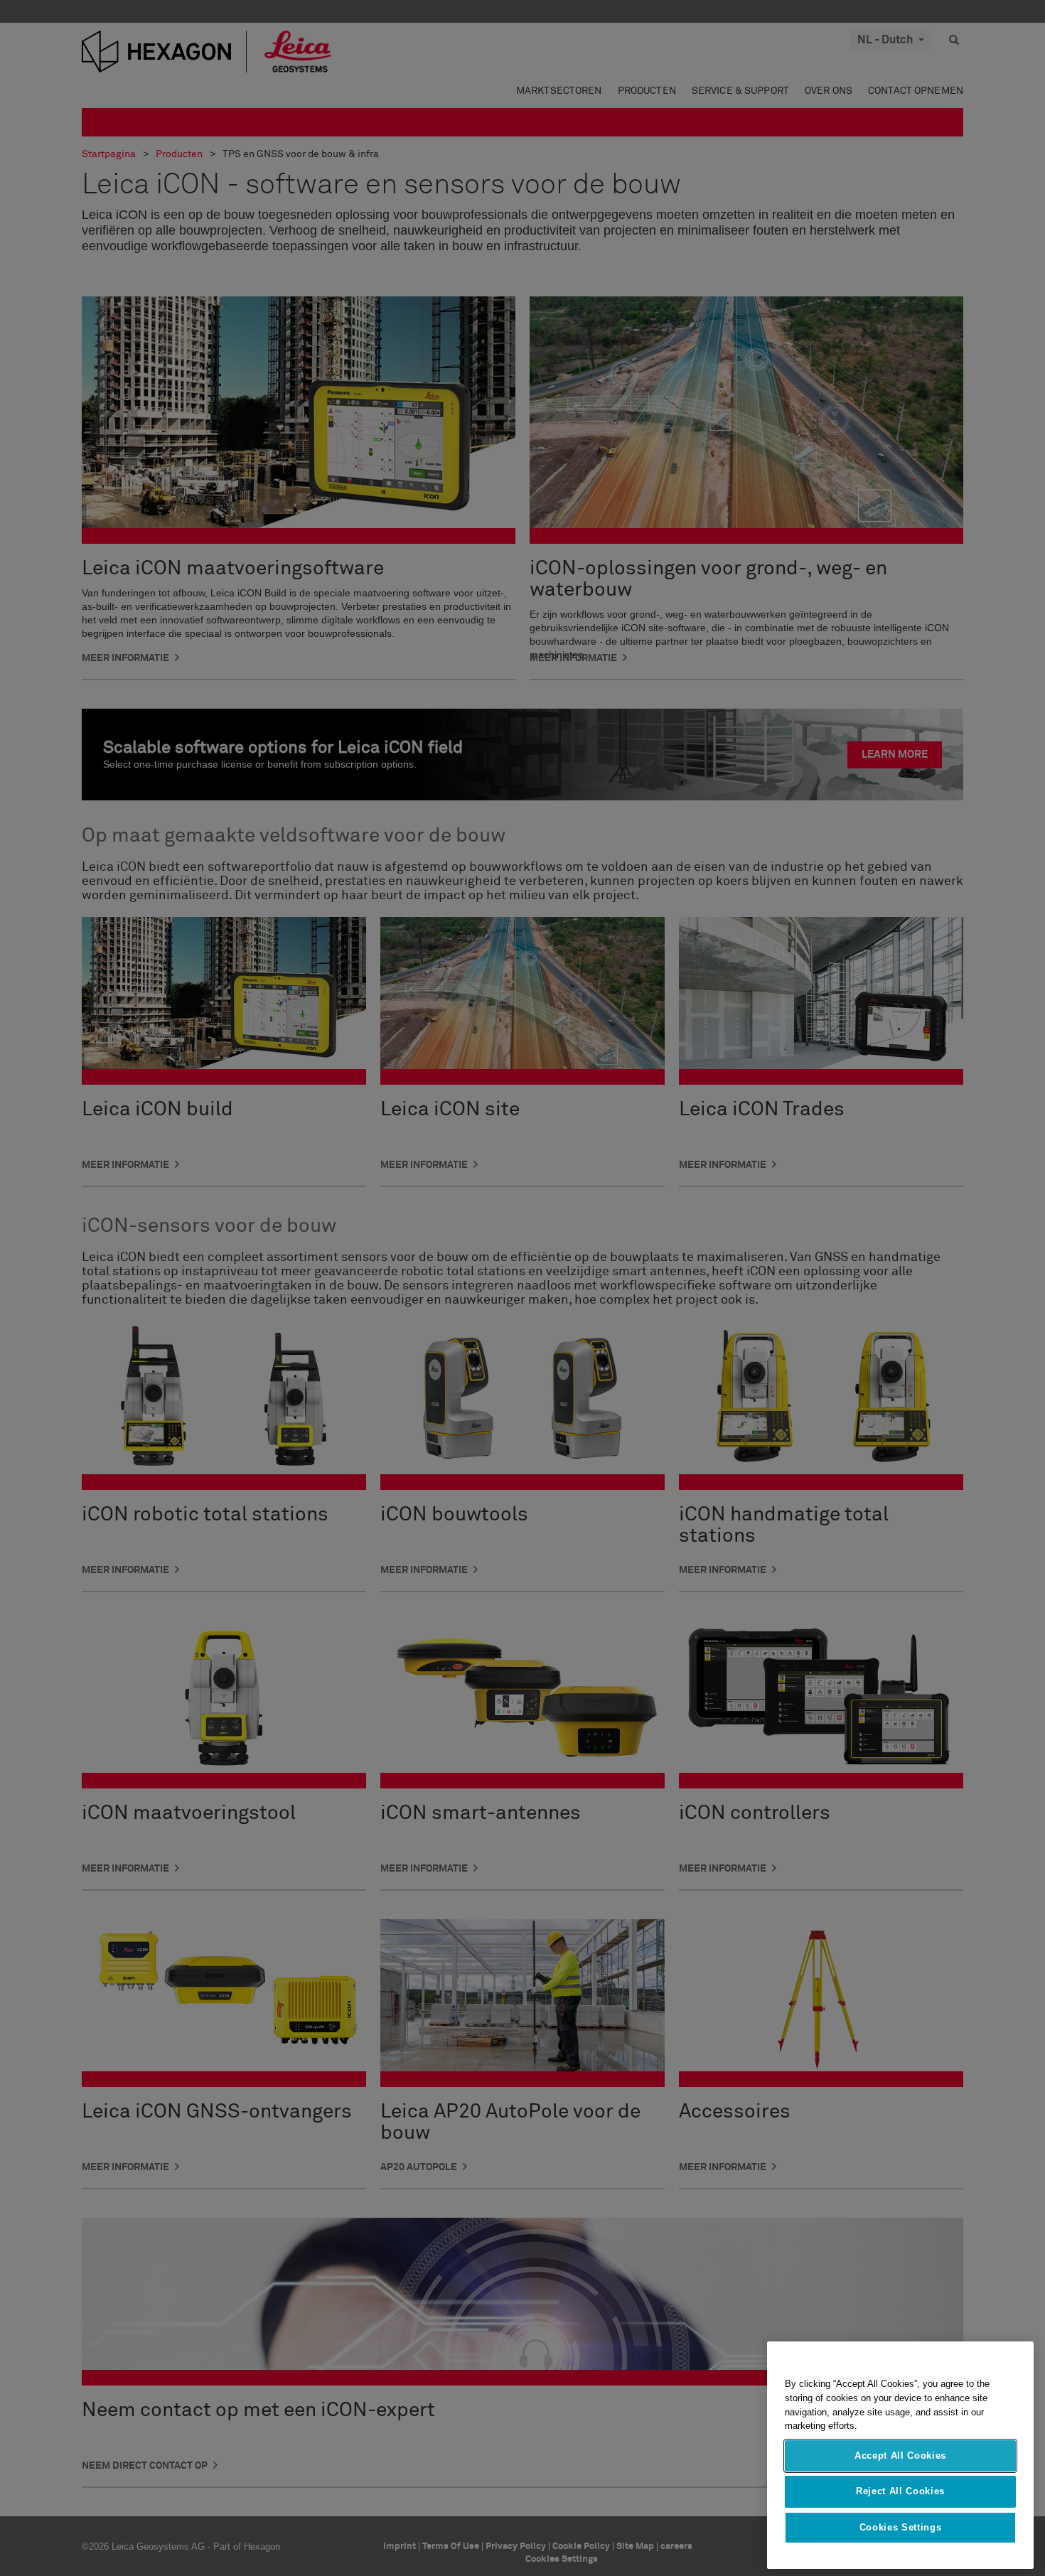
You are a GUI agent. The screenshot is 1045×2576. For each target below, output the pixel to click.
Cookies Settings (901, 2527)
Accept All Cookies (900, 2456)
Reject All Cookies (900, 2491)
